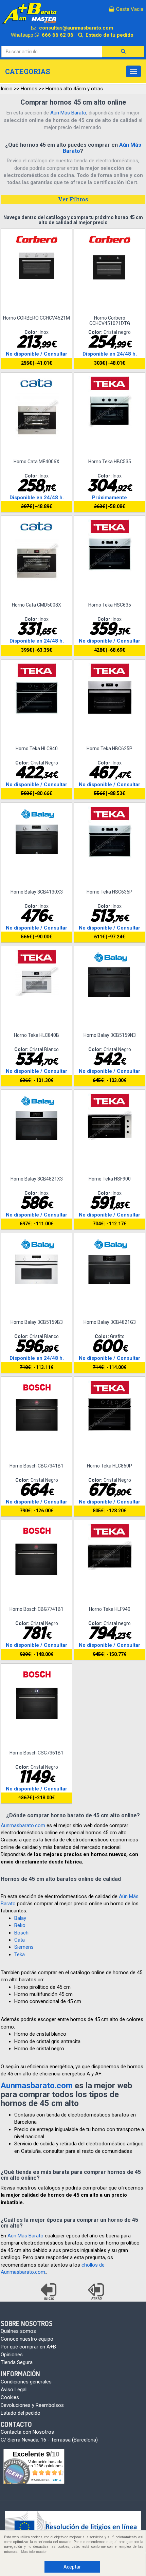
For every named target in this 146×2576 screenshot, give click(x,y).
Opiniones (12, 2355)
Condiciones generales (26, 2382)
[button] (123, 52)
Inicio (7, 89)
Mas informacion (34, 2552)
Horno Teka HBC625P (109, 749)
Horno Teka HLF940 (110, 1609)
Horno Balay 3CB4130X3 (37, 892)
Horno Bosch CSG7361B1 (36, 1753)
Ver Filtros (73, 199)
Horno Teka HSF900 (110, 1179)
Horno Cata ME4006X (36, 462)
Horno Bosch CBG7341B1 (36, 1466)
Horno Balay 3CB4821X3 (37, 1179)
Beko (20, 1925)
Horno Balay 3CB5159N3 (110, 1035)
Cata (20, 1940)
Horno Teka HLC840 (37, 749)
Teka (20, 1954)
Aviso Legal (14, 2390)
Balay (20, 1918)
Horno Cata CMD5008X (36, 605)
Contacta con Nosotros (27, 2432)
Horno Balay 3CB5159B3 (37, 1322)
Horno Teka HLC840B (36, 1035)
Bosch (21, 1933)
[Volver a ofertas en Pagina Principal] (49, 2292)
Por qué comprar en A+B (28, 2347)
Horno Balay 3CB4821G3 (110, 1322)
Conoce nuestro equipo (27, 2339)
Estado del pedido (21, 2413)
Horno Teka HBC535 (110, 462)
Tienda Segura (17, 2362)
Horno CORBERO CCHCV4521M (36, 318)
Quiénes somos (18, 2331)
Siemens (24, 1947)
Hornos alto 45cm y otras (74, 89)
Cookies (10, 2397)
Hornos (29, 89)
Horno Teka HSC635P (109, 892)
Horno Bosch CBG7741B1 (36, 1609)
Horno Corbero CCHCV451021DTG (110, 320)
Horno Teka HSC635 (110, 605)
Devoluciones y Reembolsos (32, 2405)
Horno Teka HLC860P (109, 1466)
